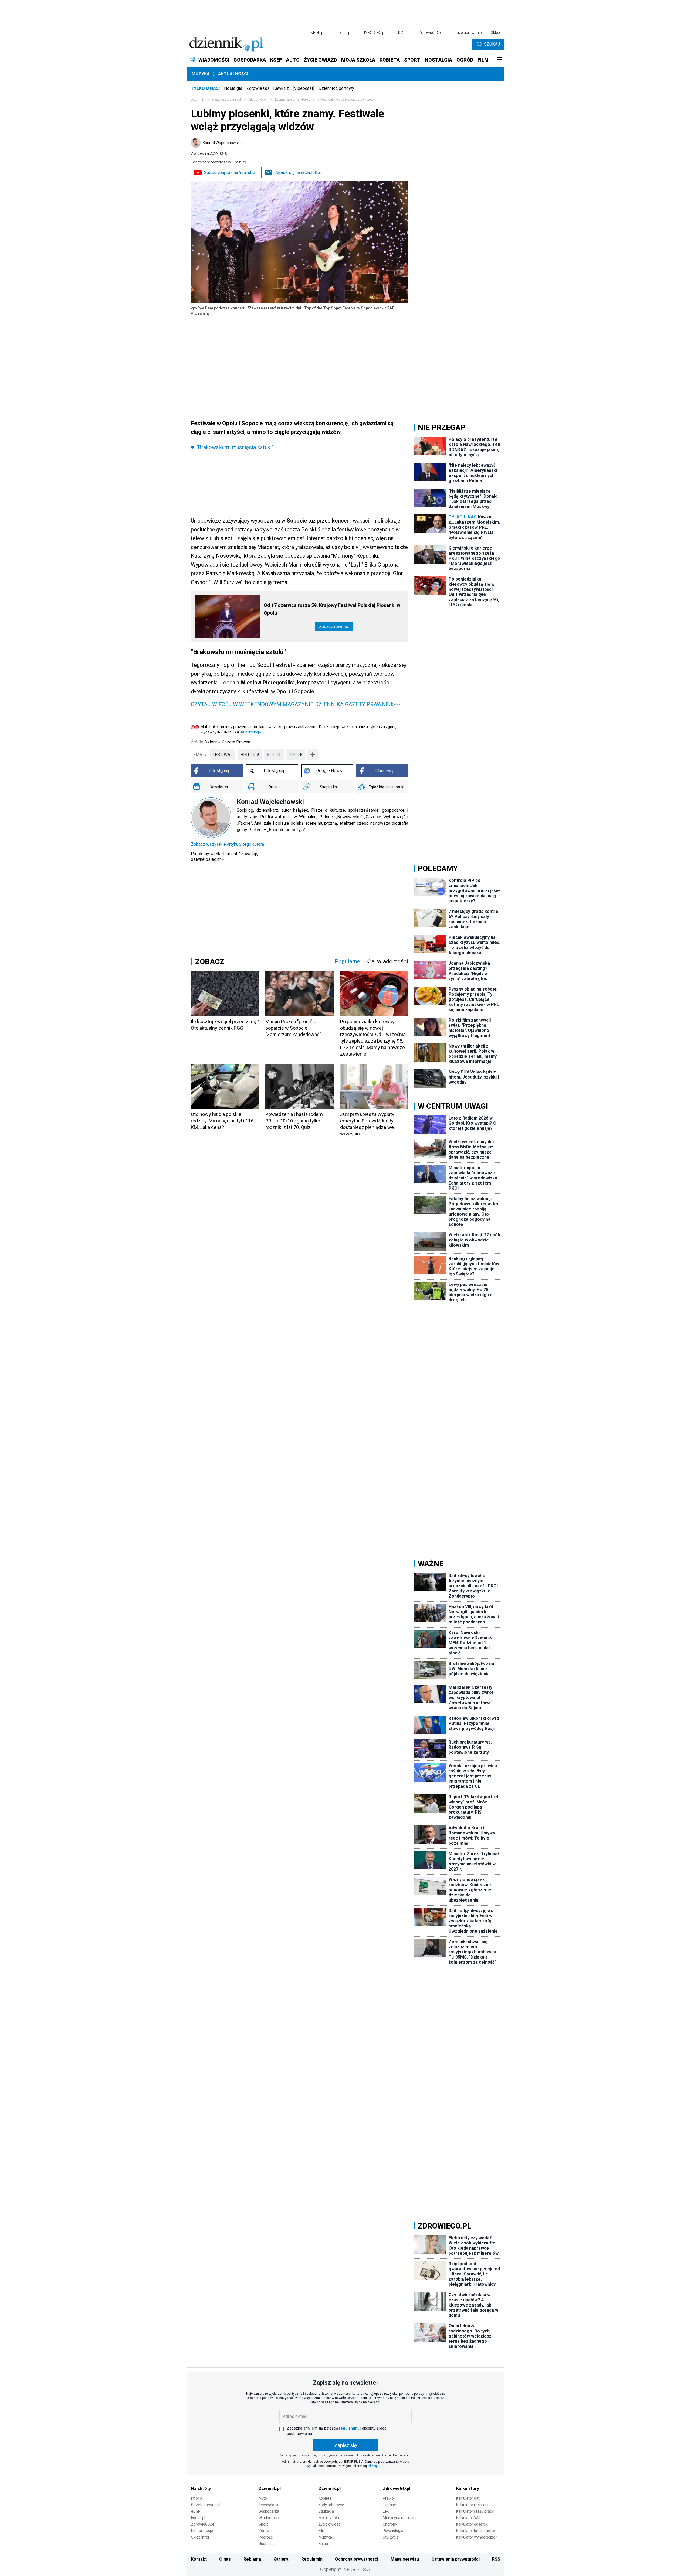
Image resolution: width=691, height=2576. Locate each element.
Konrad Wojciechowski (222, 143)
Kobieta (325, 2498)
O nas (225, 2559)
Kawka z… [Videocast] (294, 88)
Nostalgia (233, 88)
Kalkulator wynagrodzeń (477, 2537)
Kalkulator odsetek (472, 2524)
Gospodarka (269, 2511)
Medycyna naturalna (400, 2518)
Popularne (347, 961)
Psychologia (393, 2531)
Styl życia (391, 2537)
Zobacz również (334, 627)
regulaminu (349, 2428)
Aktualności (233, 74)
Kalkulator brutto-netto (476, 2531)
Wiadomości (269, 2518)
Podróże (266, 2537)
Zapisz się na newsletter (298, 173)
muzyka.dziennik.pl (226, 100)
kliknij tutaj (376, 2466)
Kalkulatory (468, 2488)
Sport (263, 2524)
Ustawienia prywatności (456, 2559)
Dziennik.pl (270, 2488)
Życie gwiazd (330, 2524)
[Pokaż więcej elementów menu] (499, 60)
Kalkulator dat (468, 2498)
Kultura (325, 2544)
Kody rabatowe (331, 2505)
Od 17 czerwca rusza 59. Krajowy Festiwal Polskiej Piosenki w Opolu (332, 609)
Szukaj (492, 44)
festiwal (223, 755)
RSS (496, 2559)
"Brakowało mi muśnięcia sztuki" (235, 447)
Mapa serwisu (405, 2559)
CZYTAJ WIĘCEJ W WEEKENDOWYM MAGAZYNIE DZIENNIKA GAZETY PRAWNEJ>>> (296, 704)
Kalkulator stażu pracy (475, 2511)
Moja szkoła (329, 2518)
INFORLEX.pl (375, 33)
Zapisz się (345, 2445)
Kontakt (199, 2559)
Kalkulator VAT (469, 2518)
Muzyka (201, 74)
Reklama (252, 2559)
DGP (402, 33)
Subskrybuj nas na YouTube (230, 173)
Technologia (269, 2505)
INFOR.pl (317, 33)
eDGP (196, 2511)
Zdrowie (266, 2531)
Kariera (281, 2559)
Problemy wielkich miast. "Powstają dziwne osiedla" (225, 857)
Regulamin (312, 2559)
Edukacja (326, 2511)
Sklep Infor (200, 2537)
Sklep (495, 33)
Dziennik (197, 100)
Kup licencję (251, 732)
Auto (263, 2498)
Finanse (389, 2505)
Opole (295, 755)
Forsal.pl (198, 2518)
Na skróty (201, 2488)
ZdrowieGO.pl (430, 33)
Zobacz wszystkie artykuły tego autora (227, 844)
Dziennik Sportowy (336, 88)
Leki (386, 2511)
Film (322, 2531)
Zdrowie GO (258, 88)
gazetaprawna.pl (469, 33)
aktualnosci (258, 100)
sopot (274, 755)
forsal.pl (344, 33)
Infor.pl (197, 2498)
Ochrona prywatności (357, 2559)
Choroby (390, 2524)
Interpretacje (202, 2531)
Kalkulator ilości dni (472, 2505)
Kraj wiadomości (387, 961)
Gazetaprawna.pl (206, 2505)
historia (250, 755)
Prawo (388, 2498)
